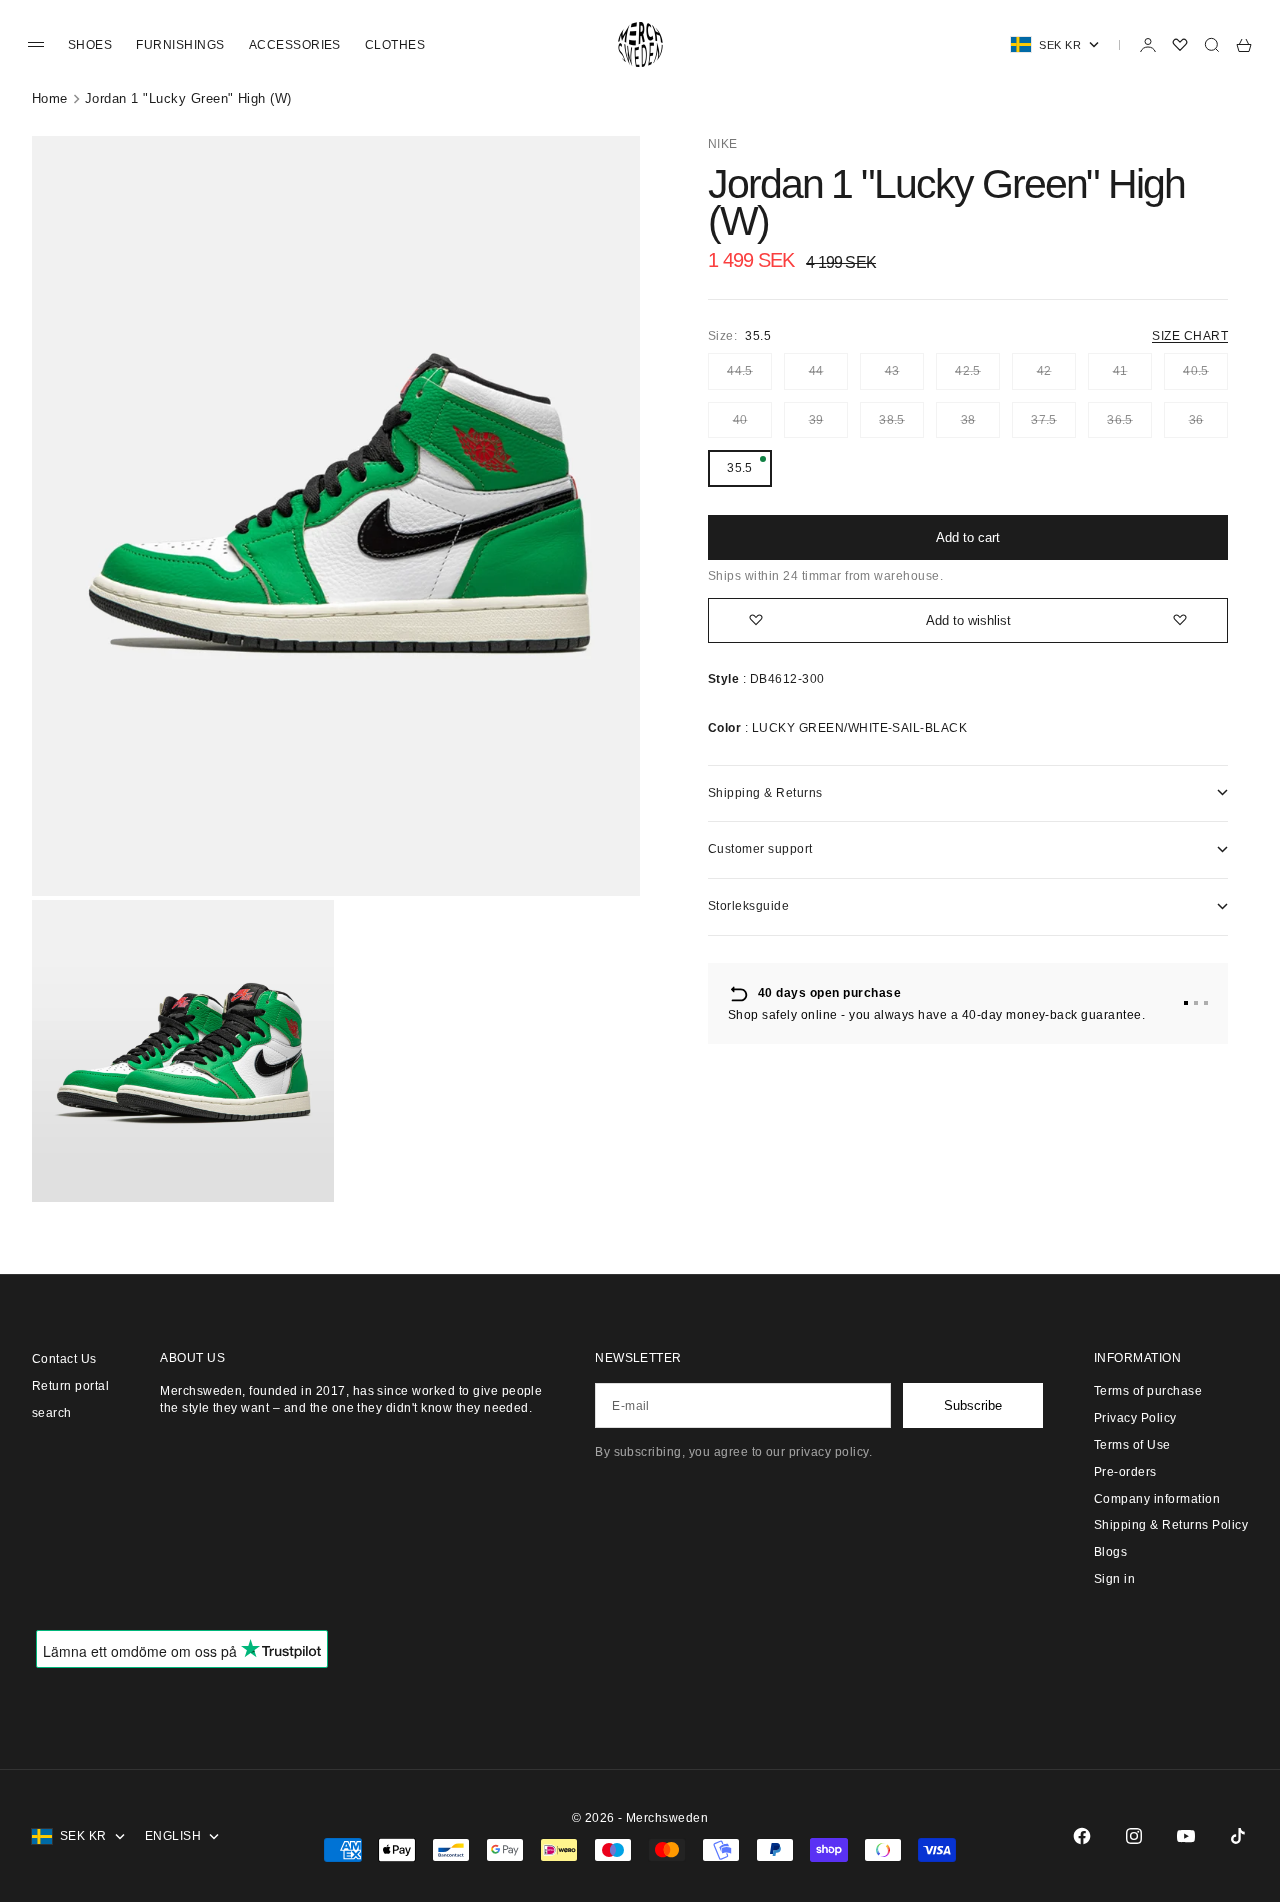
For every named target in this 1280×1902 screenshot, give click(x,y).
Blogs (1110, 1552)
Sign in (1114, 1579)
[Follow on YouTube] (1186, 1836)
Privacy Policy (1135, 1418)
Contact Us (64, 1359)
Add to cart (968, 537)
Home (50, 98)
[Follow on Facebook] (1082, 1836)
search (52, 1413)
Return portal (70, 1386)
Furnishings (180, 45)
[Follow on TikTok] (1238, 1836)
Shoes (90, 45)
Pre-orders (1125, 1472)
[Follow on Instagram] (1134, 1836)
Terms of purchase (1148, 1391)
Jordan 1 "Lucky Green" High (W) (188, 98)
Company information (1157, 1499)
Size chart (1190, 336)
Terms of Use (1132, 1445)
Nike (723, 144)
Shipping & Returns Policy (1171, 1525)
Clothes (395, 45)
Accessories (295, 45)
